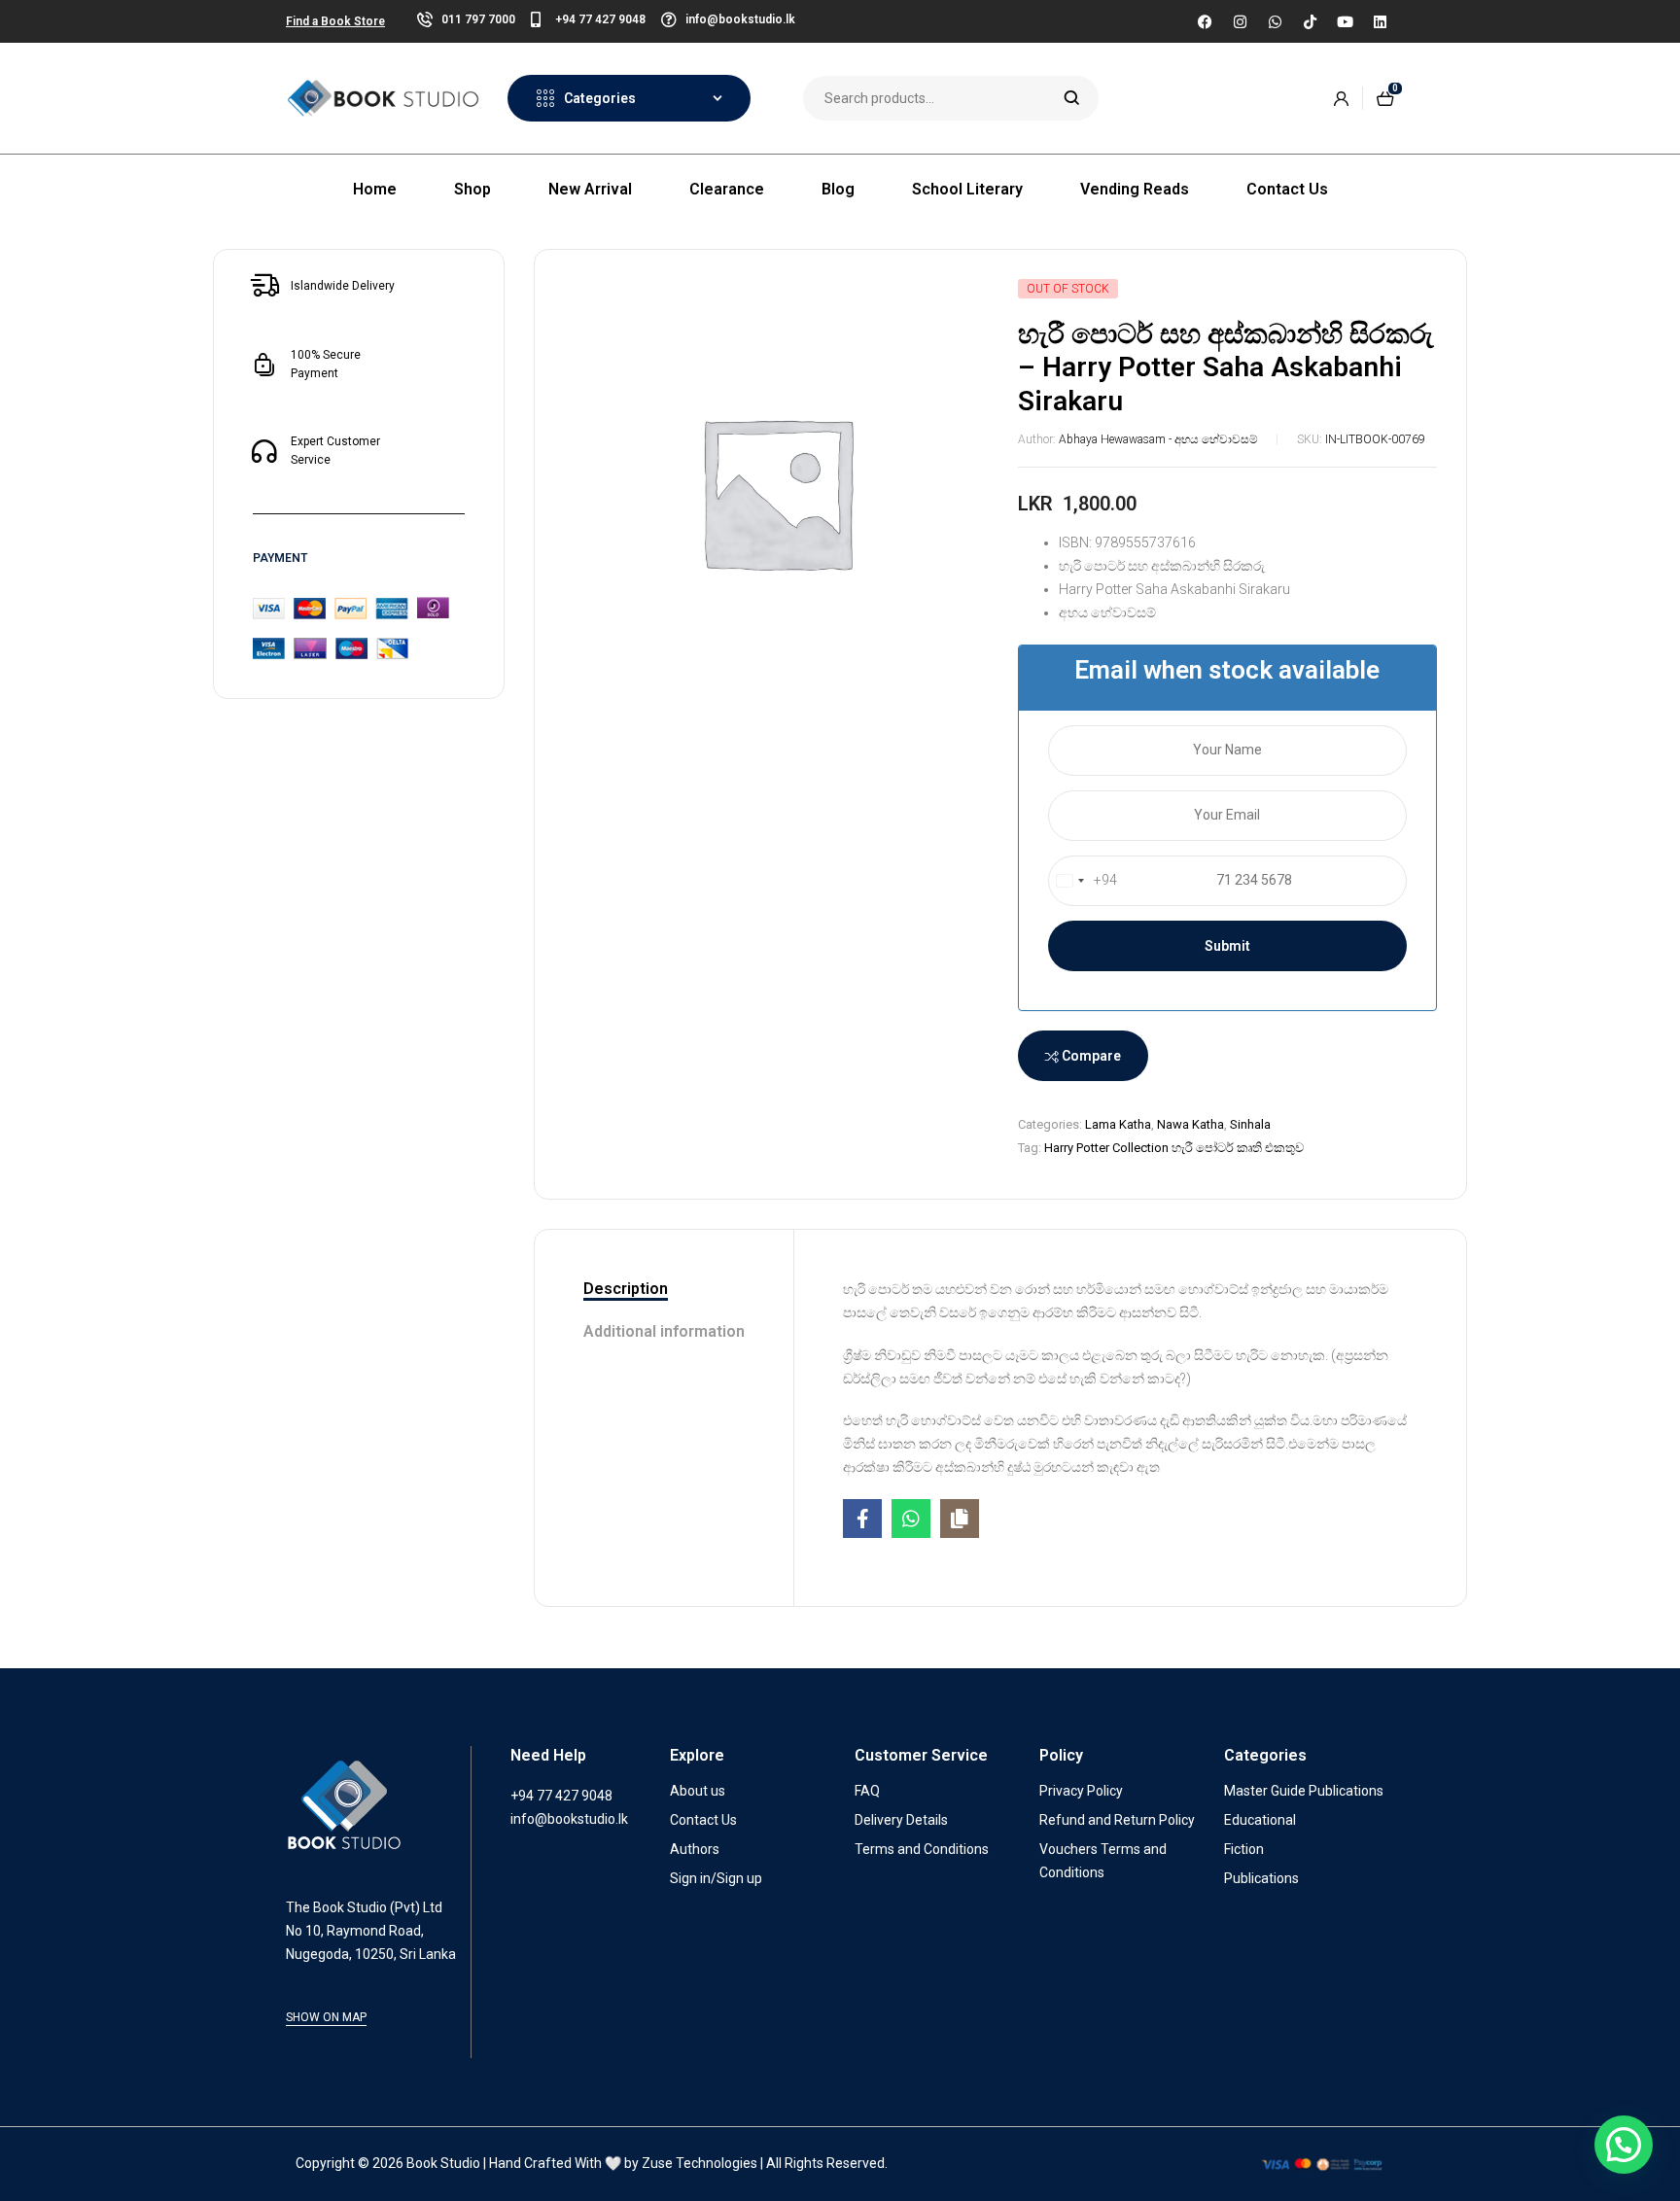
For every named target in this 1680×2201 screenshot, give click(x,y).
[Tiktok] (1310, 21)
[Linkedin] (1380, 21)
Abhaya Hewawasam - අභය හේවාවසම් (1158, 439)
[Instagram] (1240, 21)
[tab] (664, 1290)
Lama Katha (1118, 1124)
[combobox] (1083, 881)
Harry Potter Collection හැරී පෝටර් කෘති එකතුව (1174, 1148)
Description (626, 1289)
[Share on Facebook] (862, 1519)
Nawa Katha (1190, 1124)
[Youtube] (1345, 21)
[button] (1624, 2145)
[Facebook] (1205, 21)
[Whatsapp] (1275, 21)
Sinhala (1250, 1124)
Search (1072, 98)
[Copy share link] (960, 1519)
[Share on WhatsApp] (911, 1519)
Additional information (664, 1331)
